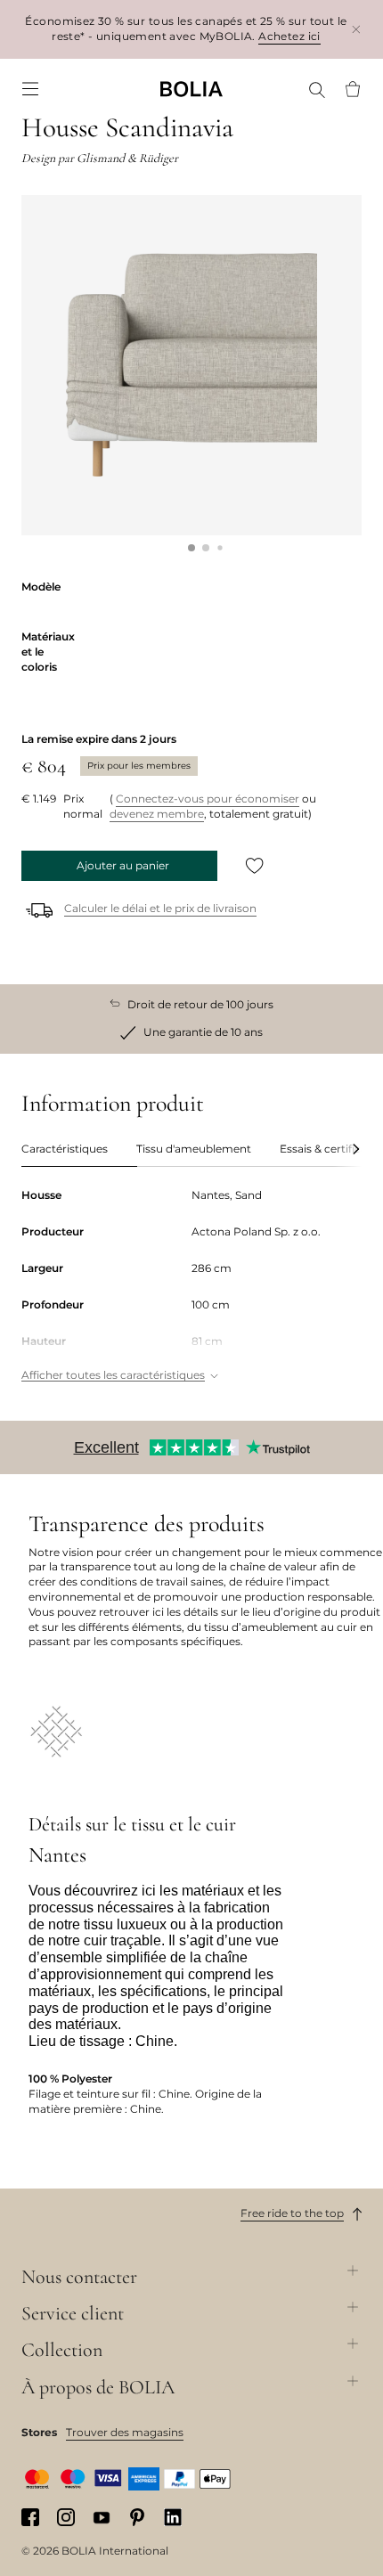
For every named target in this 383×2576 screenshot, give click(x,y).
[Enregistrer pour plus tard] (255, 866)
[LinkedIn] (173, 2517)
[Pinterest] (137, 2517)
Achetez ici (289, 36)
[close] (356, 29)
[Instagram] (66, 2517)
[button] (191, 548)
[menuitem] (30, 89)
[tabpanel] (191, 1287)
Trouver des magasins (125, 2432)
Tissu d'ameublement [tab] (194, 1149)
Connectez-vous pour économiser (208, 799)
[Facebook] (30, 2517)
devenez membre (157, 814)
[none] (191, 89)
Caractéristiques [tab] (65, 1149)
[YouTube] (102, 2517)
